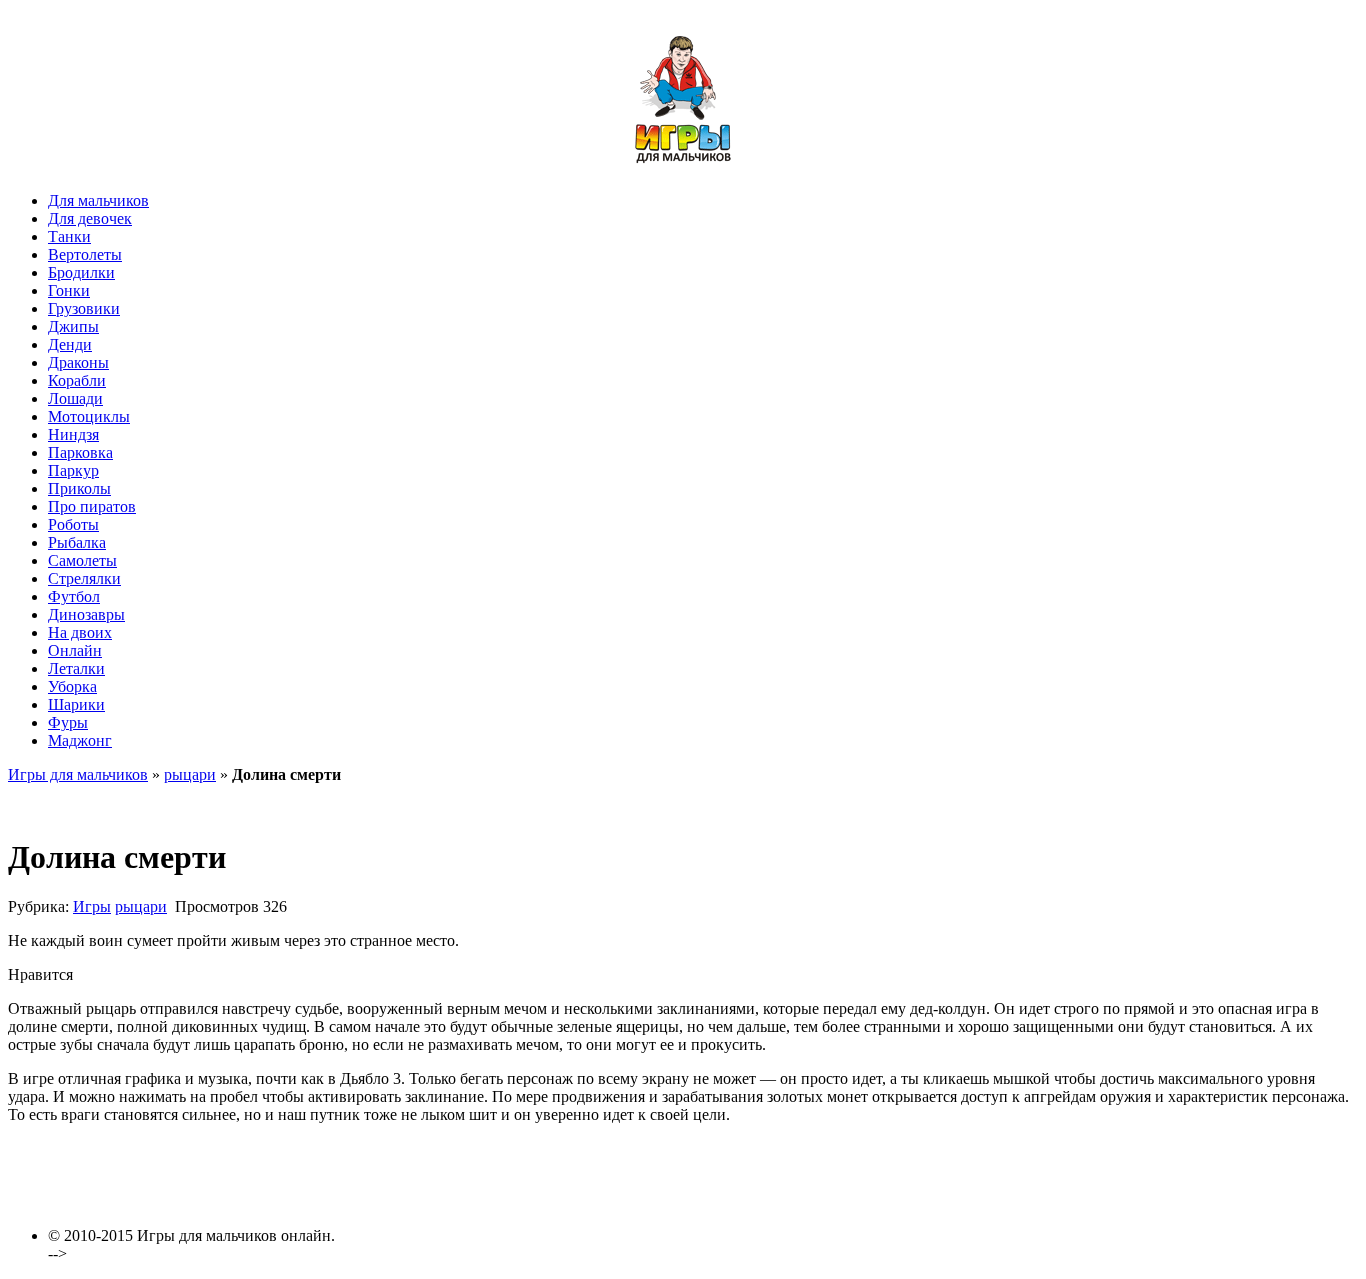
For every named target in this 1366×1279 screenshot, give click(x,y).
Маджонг (80, 740)
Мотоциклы (89, 416)
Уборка (72, 686)
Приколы (79, 488)
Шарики (76, 704)
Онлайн (75, 650)
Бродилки (81, 272)
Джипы (73, 326)
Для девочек (90, 218)
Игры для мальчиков (78, 774)
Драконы (78, 362)
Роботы (73, 524)
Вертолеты (85, 254)
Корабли (77, 380)
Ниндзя (73, 434)
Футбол (74, 596)
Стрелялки (84, 578)
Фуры (68, 722)
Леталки (76, 668)
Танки (69, 236)
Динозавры (86, 614)
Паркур (73, 470)
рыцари (190, 774)
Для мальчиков (98, 200)
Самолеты (82, 560)
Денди (70, 344)
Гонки (69, 290)
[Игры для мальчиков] (683, 166)
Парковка (80, 452)
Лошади (75, 398)
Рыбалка (77, 542)
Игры (92, 906)
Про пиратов (92, 506)
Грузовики (84, 308)
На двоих (80, 632)
